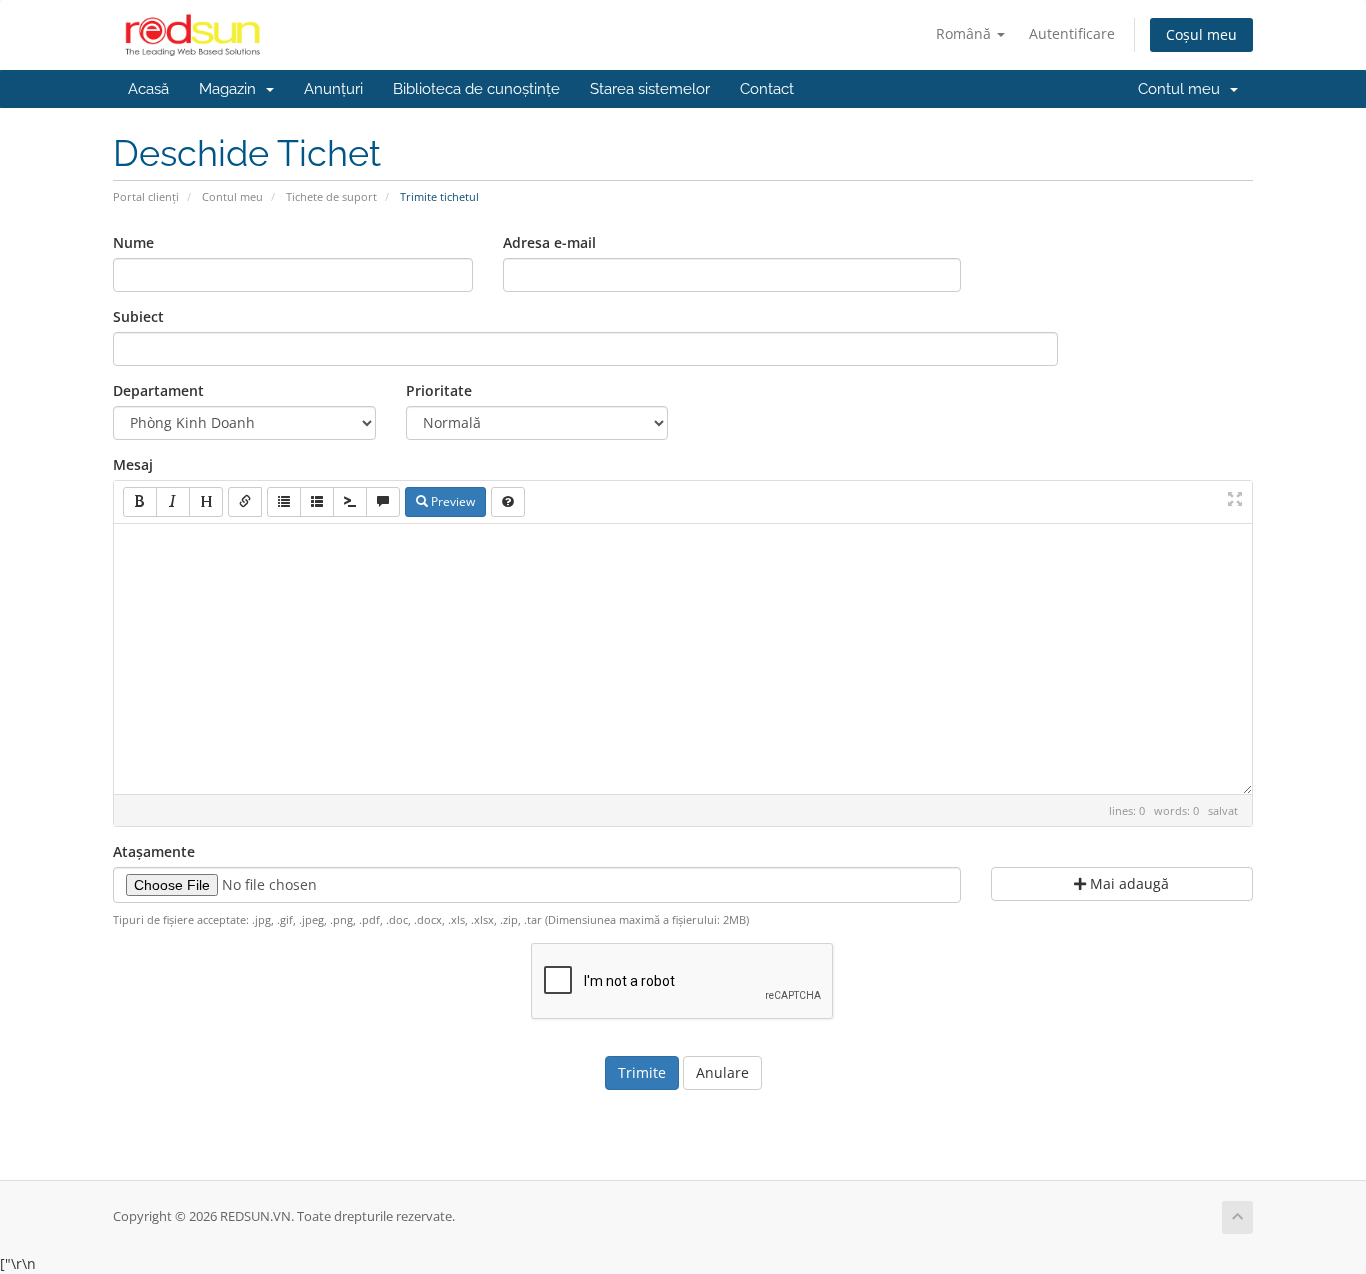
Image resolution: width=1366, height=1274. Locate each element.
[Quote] (383, 502)
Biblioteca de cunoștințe (476, 89)
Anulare (722, 1072)
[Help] (508, 502)
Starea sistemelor (650, 89)
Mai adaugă (1127, 883)
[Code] (350, 502)
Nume (133, 242)
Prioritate (439, 390)
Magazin (231, 89)
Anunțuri (333, 89)
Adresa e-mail (549, 242)
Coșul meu (1201, 34)
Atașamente (154, 851)
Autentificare (1072, 33)
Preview (451, 501)
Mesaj (133, 464)
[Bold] (140, 502)
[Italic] (173, 502)
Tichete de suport (331, 196)
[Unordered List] (284, 502)
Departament (158, 390)
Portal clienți (146, 196)
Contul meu (1183, 89)
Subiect (138, 316)
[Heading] (206, 502)
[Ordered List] (317, 502)
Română (965, 33)
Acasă (148, 89)
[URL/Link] (245, 502)
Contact (767, 89)
